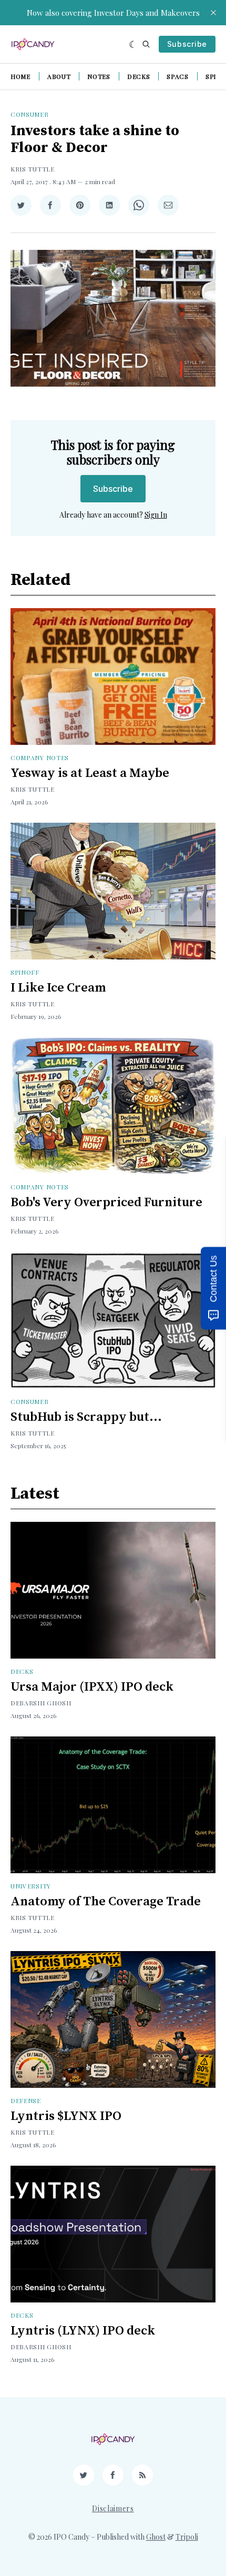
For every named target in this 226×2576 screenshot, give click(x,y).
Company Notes (40, 757)
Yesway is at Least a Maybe (90, 773)
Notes (99, 76)
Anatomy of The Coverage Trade (106, 1902)
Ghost (156, 2537)
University (31, 1886)
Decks (139, 76)
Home (20, 76)
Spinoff (25, 972)
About (59, 76)
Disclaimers (113, 2508)
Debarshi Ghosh (41, 1703)
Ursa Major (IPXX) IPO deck (92, 1687)
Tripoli (187, 2537)
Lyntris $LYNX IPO (66, 2116)
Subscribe (187, 44)
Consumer (30, 114)
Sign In (156, 515)
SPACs (178, 76)
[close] (213, 13)
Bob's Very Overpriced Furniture (106, 1203)
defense (26, 2100)
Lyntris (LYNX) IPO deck (83, 2331)
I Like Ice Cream (58, 988)
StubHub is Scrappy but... (86, 1417)
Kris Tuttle (33, 169)
